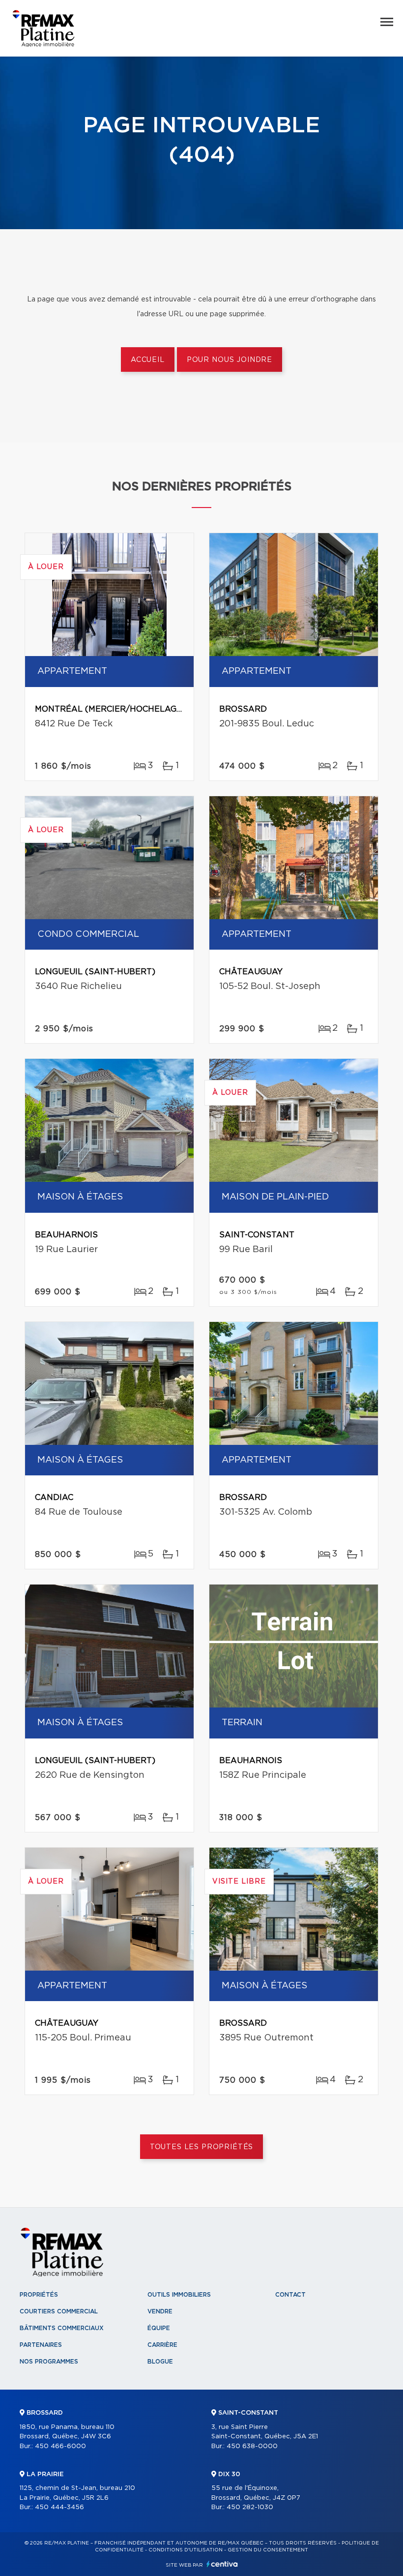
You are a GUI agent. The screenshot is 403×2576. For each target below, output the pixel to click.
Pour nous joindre (230, 360)
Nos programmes (49, 2362)
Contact (290, 2295)
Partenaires (41, 2345)
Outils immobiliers (179, 2295)
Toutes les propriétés (202, 2147)
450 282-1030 (250, 2507)
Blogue (160, 2362)
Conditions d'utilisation (186, 2550)
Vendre (160, 2311)
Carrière (162, 2345)
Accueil (148, 360)
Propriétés (39, 2295)
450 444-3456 (59, 2507)
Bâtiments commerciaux (62, 2328)
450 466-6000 (60, 2446)
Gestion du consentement (268, 2550)
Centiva (222, 2564)
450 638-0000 (252, 2446)
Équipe (159, 2328)
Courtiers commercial (59, 2311)
